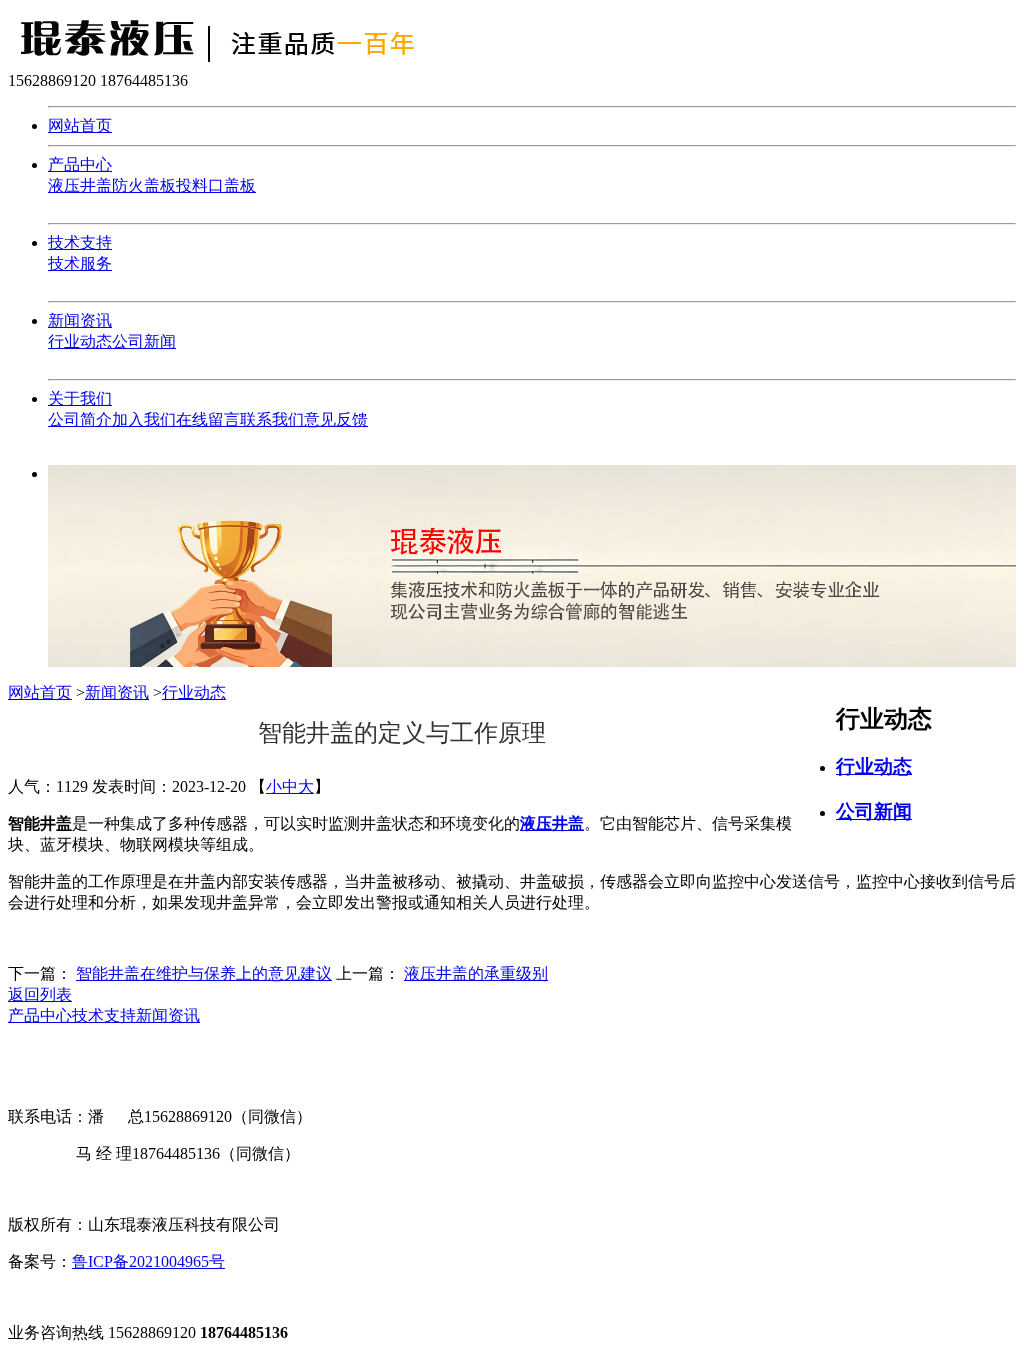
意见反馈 (336, 419)
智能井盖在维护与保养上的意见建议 (204, 973)
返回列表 (40, 994)
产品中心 (80, 164)
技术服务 (80, 263)
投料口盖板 (216, 185)
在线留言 (208, 419)
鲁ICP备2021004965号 (148, 1261)
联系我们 (272, 419)
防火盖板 (144, 185)
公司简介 (80, 419)
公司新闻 (144, 341)
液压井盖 (80, 185)
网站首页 (80, 125)
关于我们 (80, 398)
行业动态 (80, 341)
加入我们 (144, 419)
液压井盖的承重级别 (476, 973)
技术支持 (80, 242)
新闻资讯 (80, 320)
